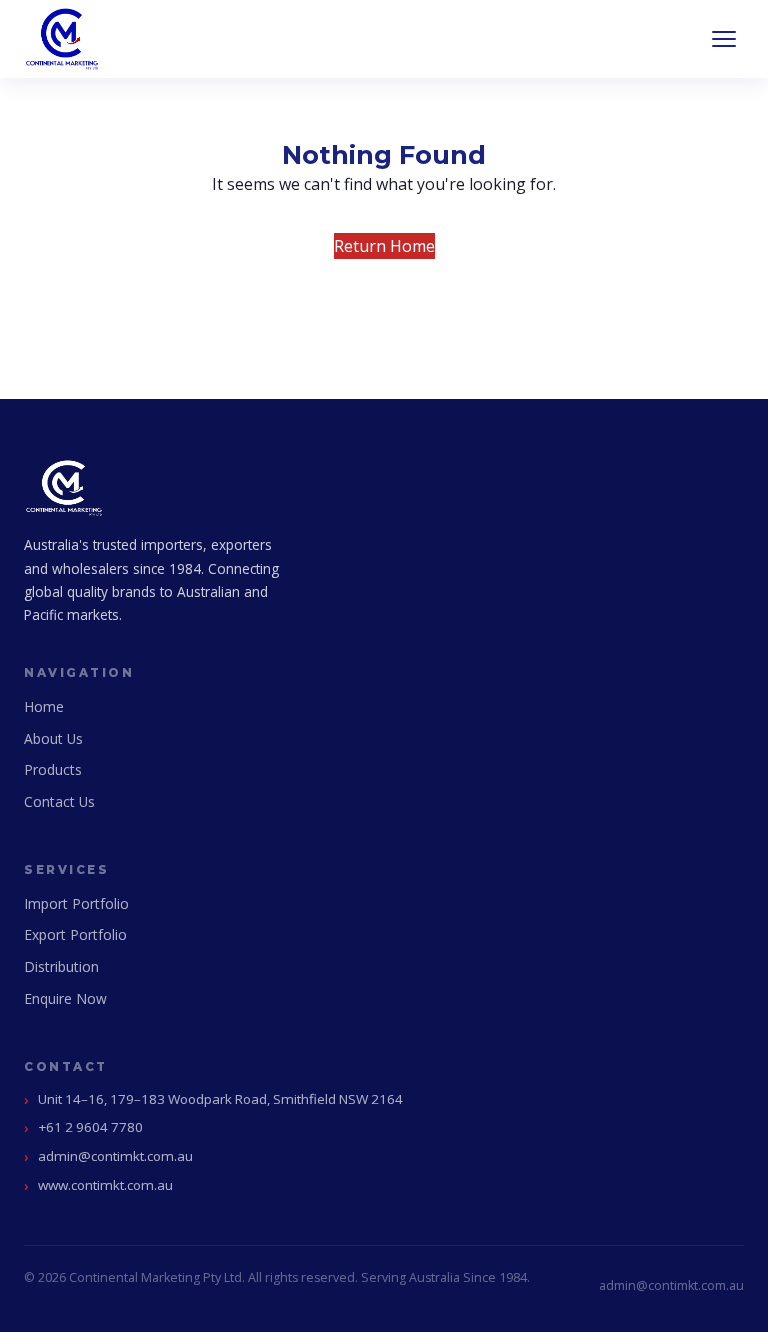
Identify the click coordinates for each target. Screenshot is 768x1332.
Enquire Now (65, 998)
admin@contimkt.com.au (115, 1156)
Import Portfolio (76, 903)
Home (44, 706)
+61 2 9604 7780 (90, 1127)
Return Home (384, 246)
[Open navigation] (724, 39)
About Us (53, 738)
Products (53, 769)
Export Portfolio (75, 934)
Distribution (61, 966)
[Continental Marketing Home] (62, 39)
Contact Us (59, 801)
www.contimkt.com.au (105, 1185)
